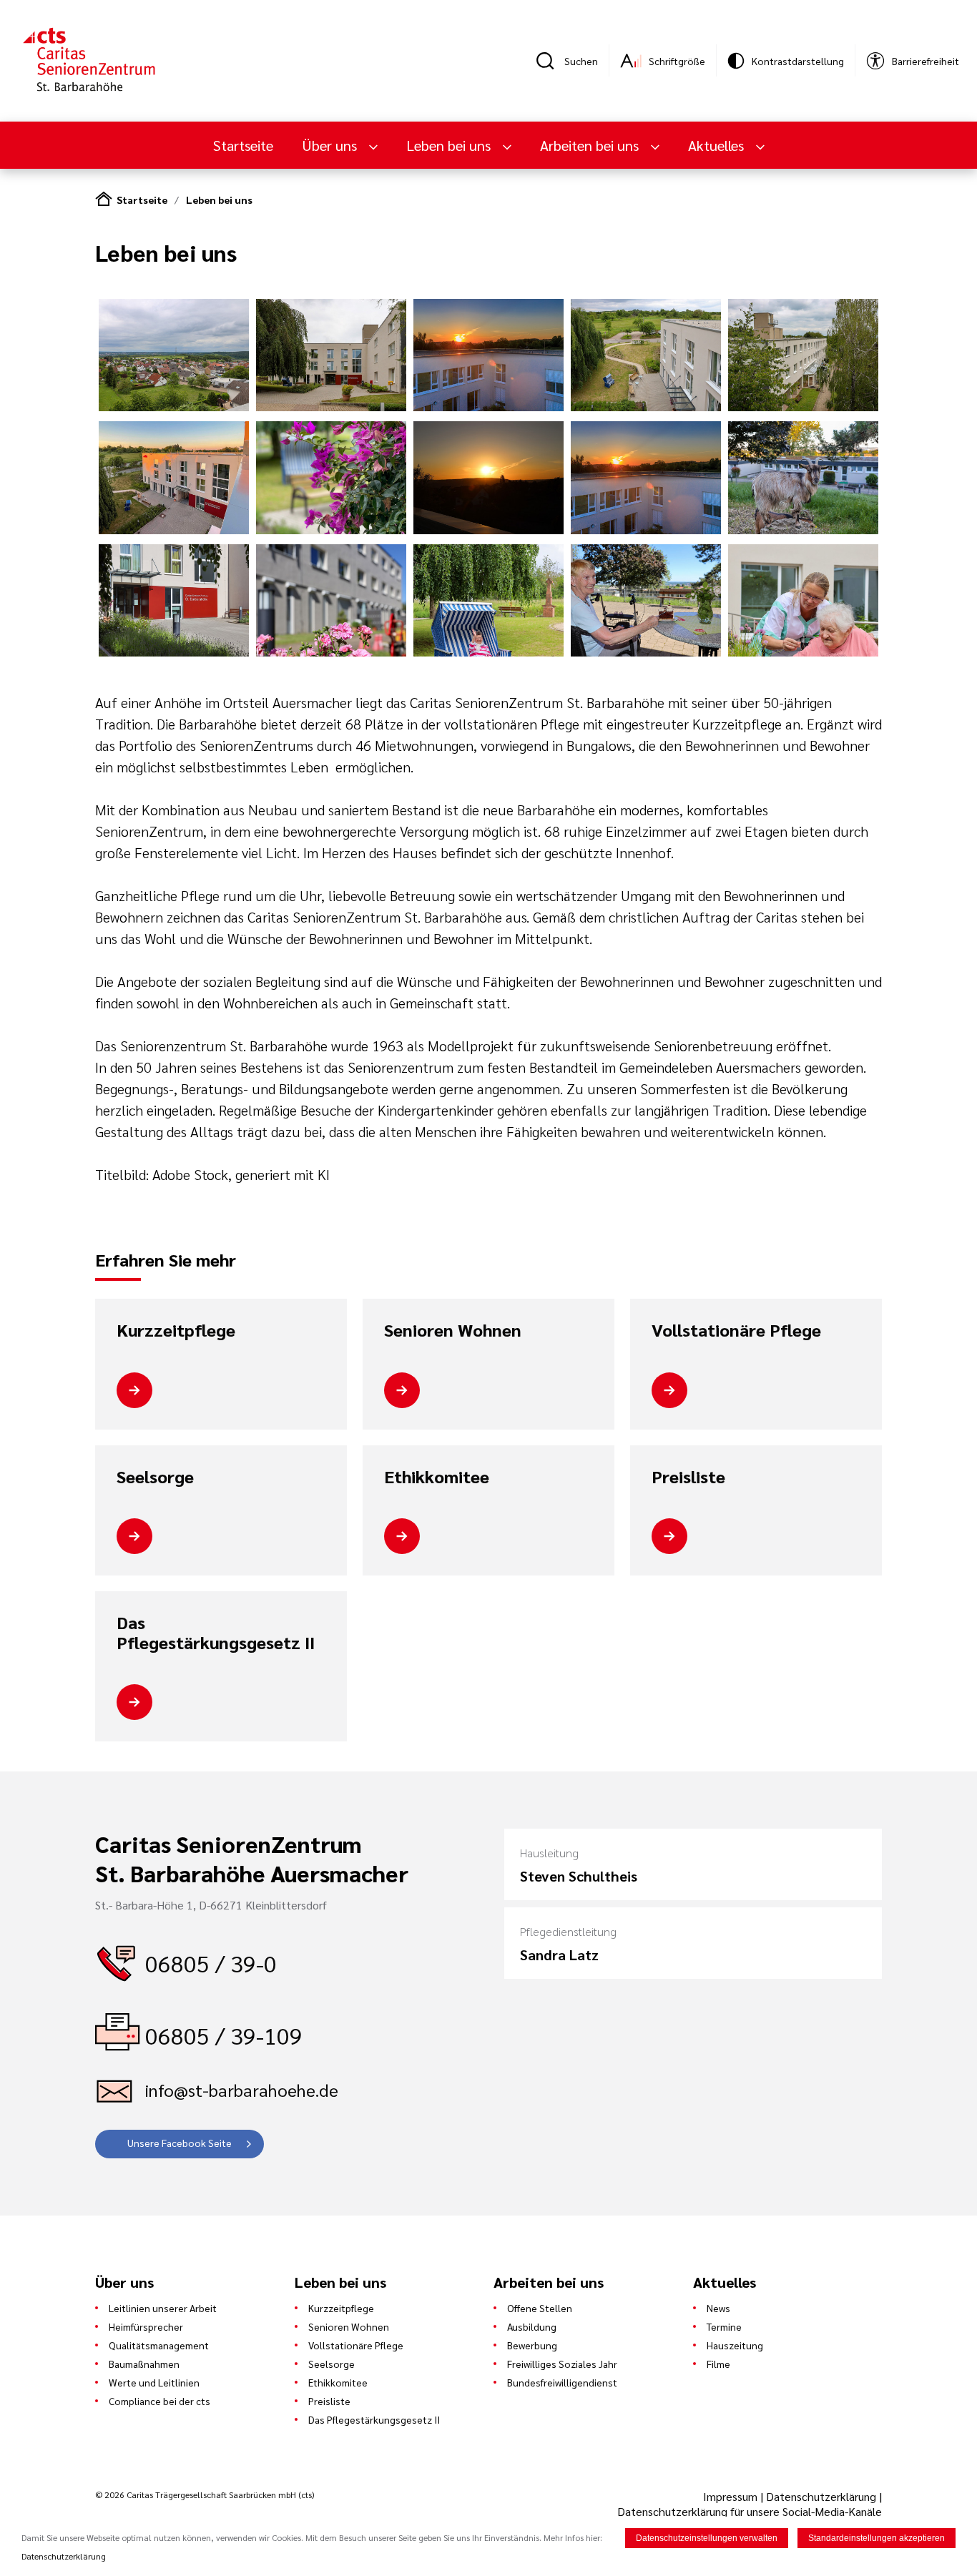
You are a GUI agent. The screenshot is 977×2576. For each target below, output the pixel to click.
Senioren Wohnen (453, 1330)
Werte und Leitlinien (154, 2382)
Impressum (732, 2496)
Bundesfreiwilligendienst (562, 2382)
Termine (724, 2326)
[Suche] (550, 61)
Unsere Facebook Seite (180, 2143)
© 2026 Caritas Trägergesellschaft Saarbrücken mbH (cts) (205, 2494)
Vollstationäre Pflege (736, 1330)
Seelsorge (155, 1477)
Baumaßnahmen (144, 2364)
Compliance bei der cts (159, 2401)
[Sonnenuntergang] (488, 407)
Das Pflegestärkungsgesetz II (216, 1632)
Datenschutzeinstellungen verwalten (707, 2538)
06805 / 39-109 (224, 2035)
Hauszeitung (735, 2345)
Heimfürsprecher (146, 2326)
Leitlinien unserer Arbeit (163, 2308)
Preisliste (688, 1477)
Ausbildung (532, 2326)
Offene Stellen (540, 2308)
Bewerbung (532, 2345)
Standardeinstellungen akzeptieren (877, 2538)
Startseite (243, 145)
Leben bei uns (219, 200)
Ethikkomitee (437, 1477)
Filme (718, 2364)
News (718, 2308)
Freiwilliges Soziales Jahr (562, 2364)
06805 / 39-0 (211, 1963)
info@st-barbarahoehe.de (242, 2090)
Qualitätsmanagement (159, 2345)
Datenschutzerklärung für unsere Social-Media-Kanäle (750, 2511)
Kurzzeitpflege (176, 1330)
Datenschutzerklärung (821, 2496)
